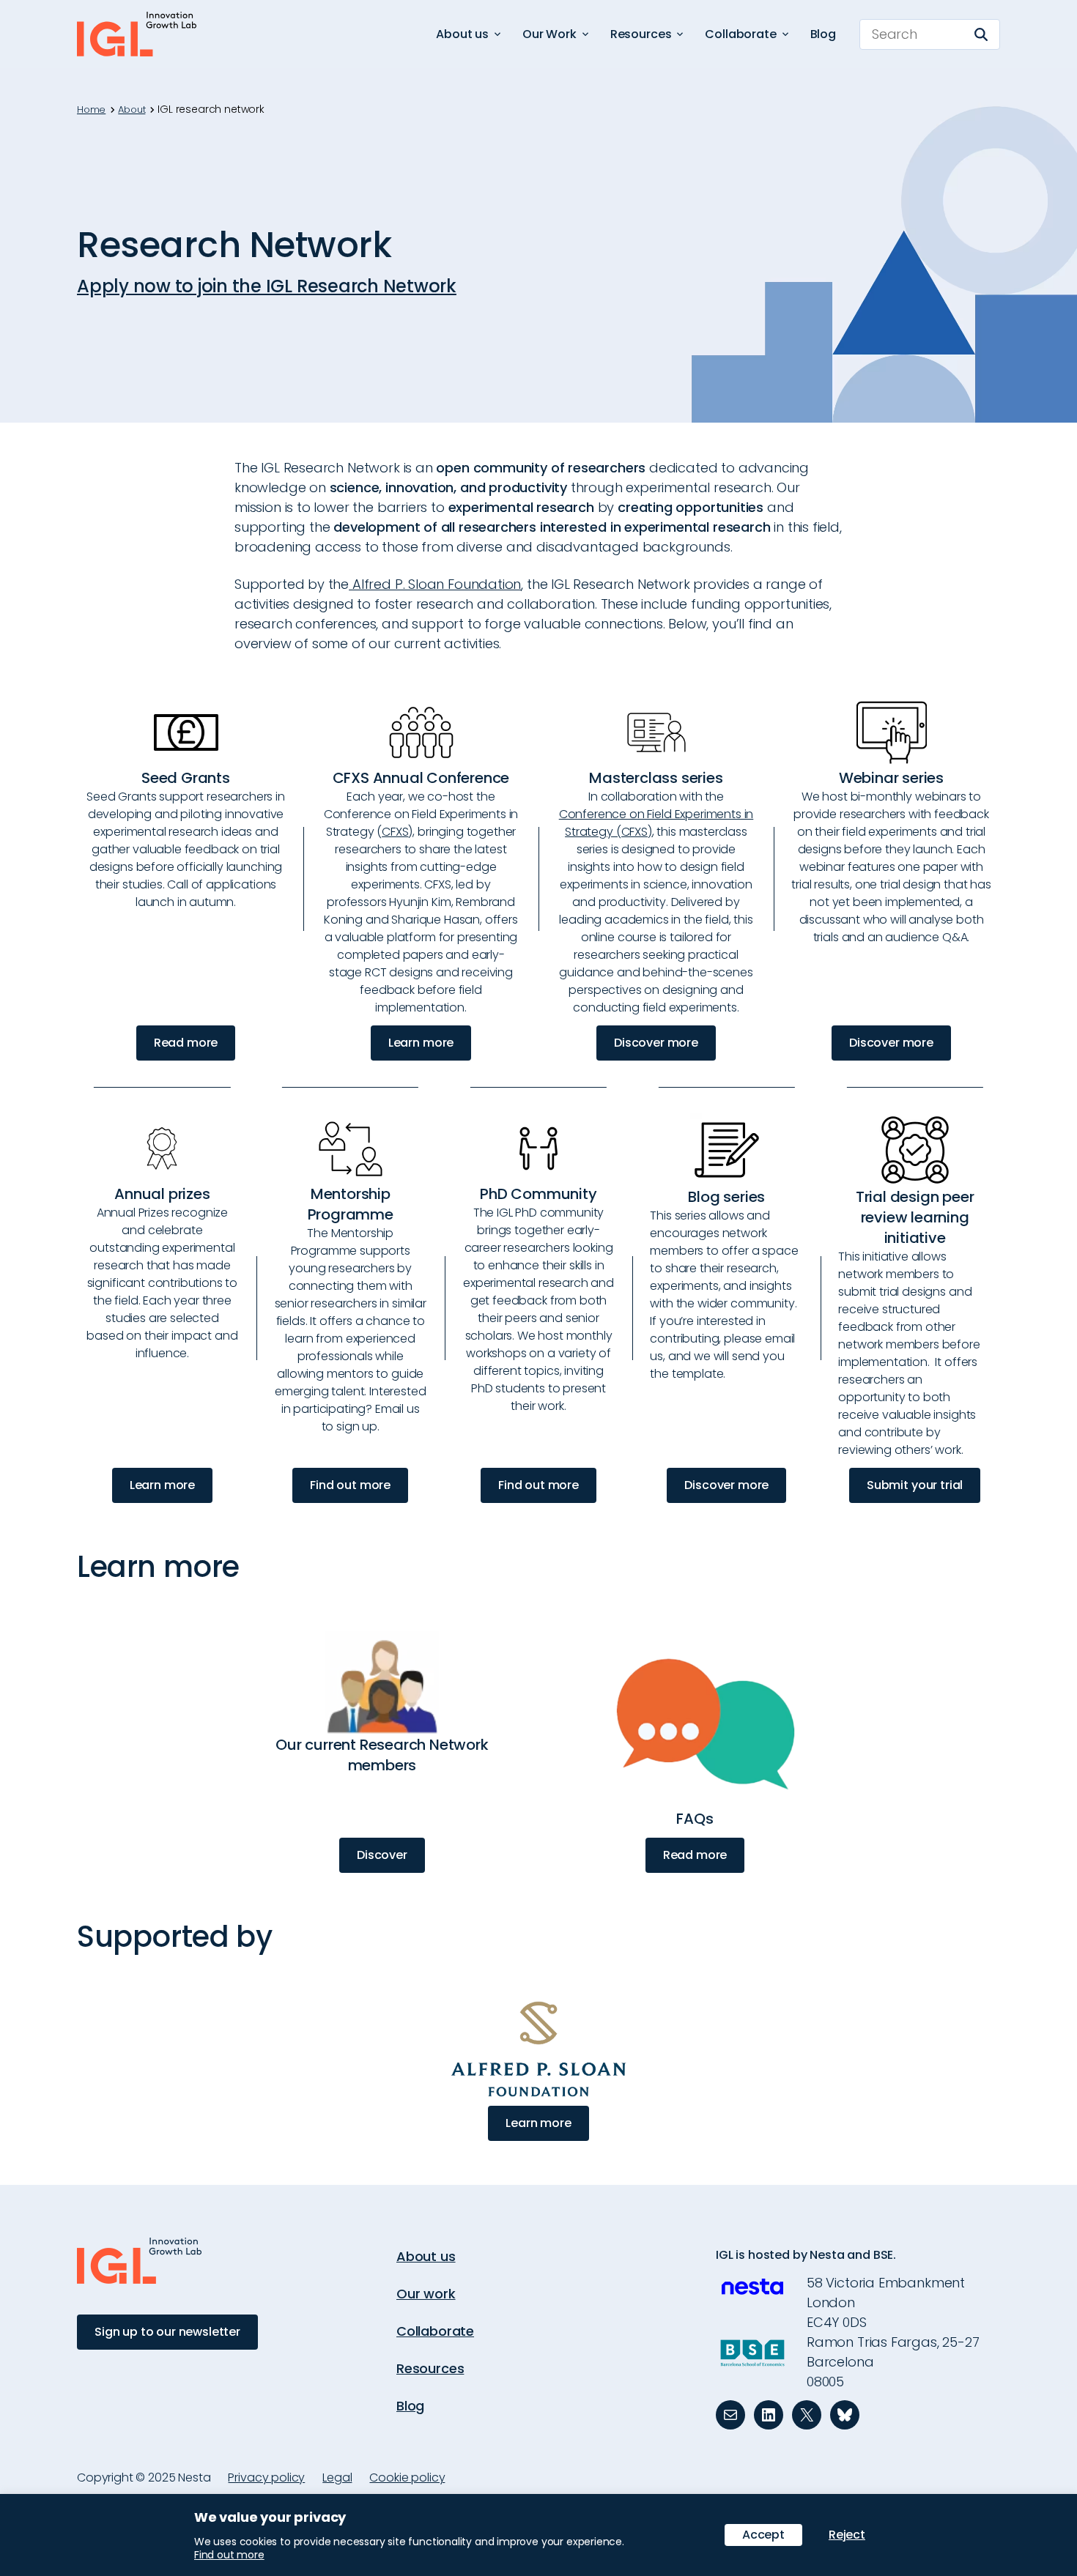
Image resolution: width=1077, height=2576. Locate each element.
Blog (823, 34)
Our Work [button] (549, 34)
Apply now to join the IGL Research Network (267, 286)
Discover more (656, 1043)
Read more (186, 1043)
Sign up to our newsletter (167, 2332)
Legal (337, 2477)
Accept (763, 2535)
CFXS (395, 832)
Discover (382, 1855)
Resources (430, 2368)
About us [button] (462, 34)
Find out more (350, 1485)
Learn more (421, 1043)
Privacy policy (266, 2477)
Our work (426, 2294)
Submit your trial (915, 1485)
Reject (847, 2535)
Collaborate (435, 2331)
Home (91, 110)
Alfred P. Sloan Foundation (435, 584)
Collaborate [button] (740, 34)
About (132, 110)
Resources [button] (641, 34)
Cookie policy (407, 2477)
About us (426, 2256)
